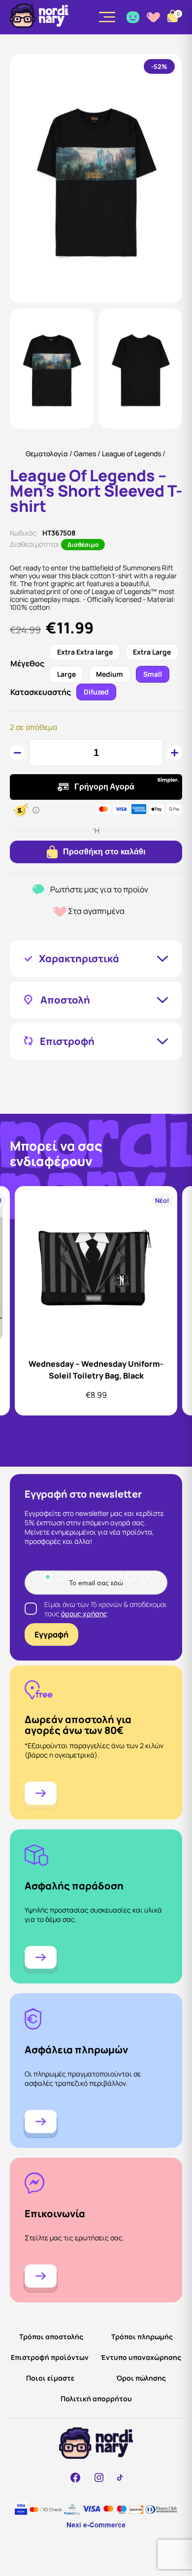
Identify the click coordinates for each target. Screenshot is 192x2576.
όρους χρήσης (84, 1614)
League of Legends (131, 454)
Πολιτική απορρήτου (96, 2399)
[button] (52, 369)
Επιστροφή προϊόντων (50, 2357)
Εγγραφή (51, 1634)
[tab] (48, 1577)
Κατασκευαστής (41, 692)
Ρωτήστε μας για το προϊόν (99, 890)
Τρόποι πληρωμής (142, 2337)
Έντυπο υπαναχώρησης (141, 2357)
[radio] (85, 652)
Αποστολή (65, 1000)
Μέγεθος (27, 664)
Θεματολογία (47, 454)
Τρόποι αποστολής (51, 2337)
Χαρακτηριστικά (79, 959)
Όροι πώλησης (141, 2378)
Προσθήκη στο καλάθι (104, 852)
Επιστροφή (67, 1041)
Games (85, 454)
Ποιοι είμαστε (50, 2378)
